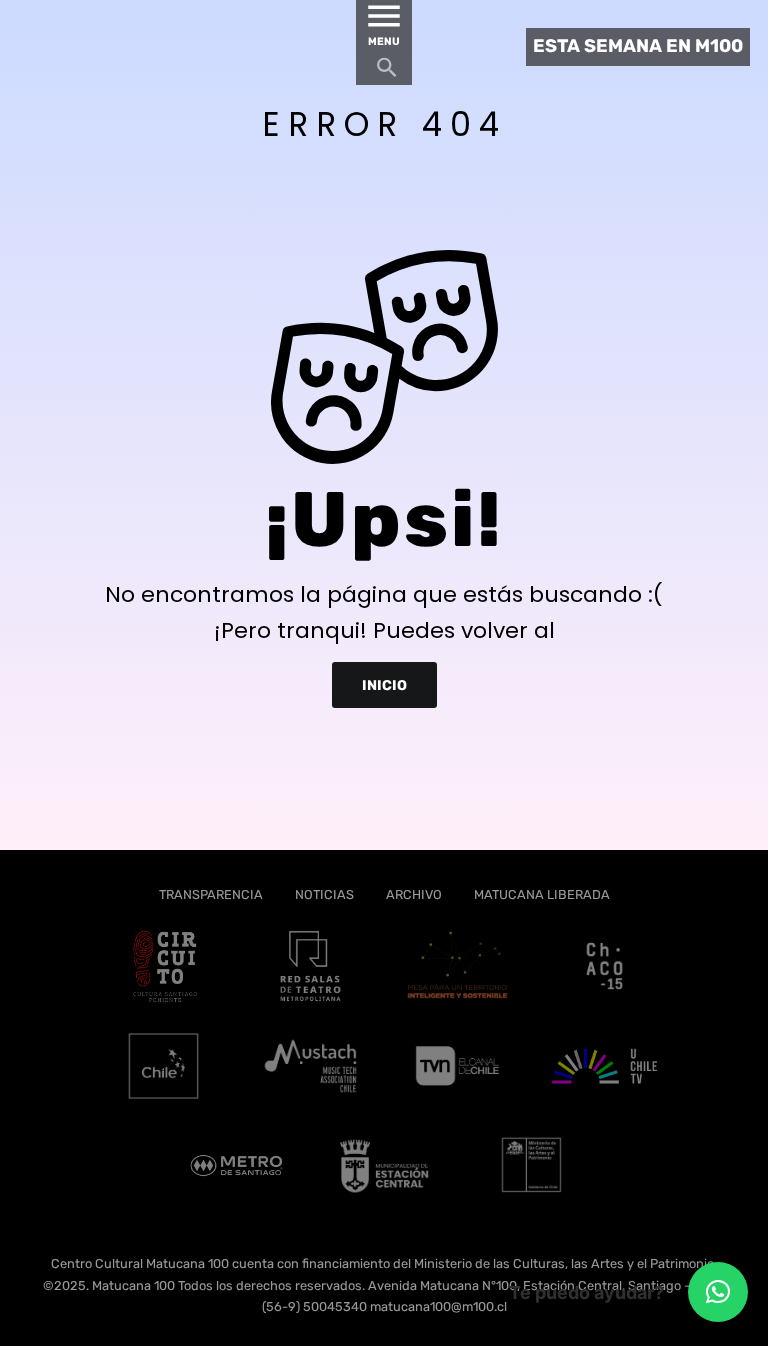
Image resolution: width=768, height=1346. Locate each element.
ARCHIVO (414, 894)
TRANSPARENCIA (211, 894)
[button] (718, 1292)
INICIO (384, 684)
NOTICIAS (324, 894)
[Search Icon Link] (387, 72)
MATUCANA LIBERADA (542, 894)
